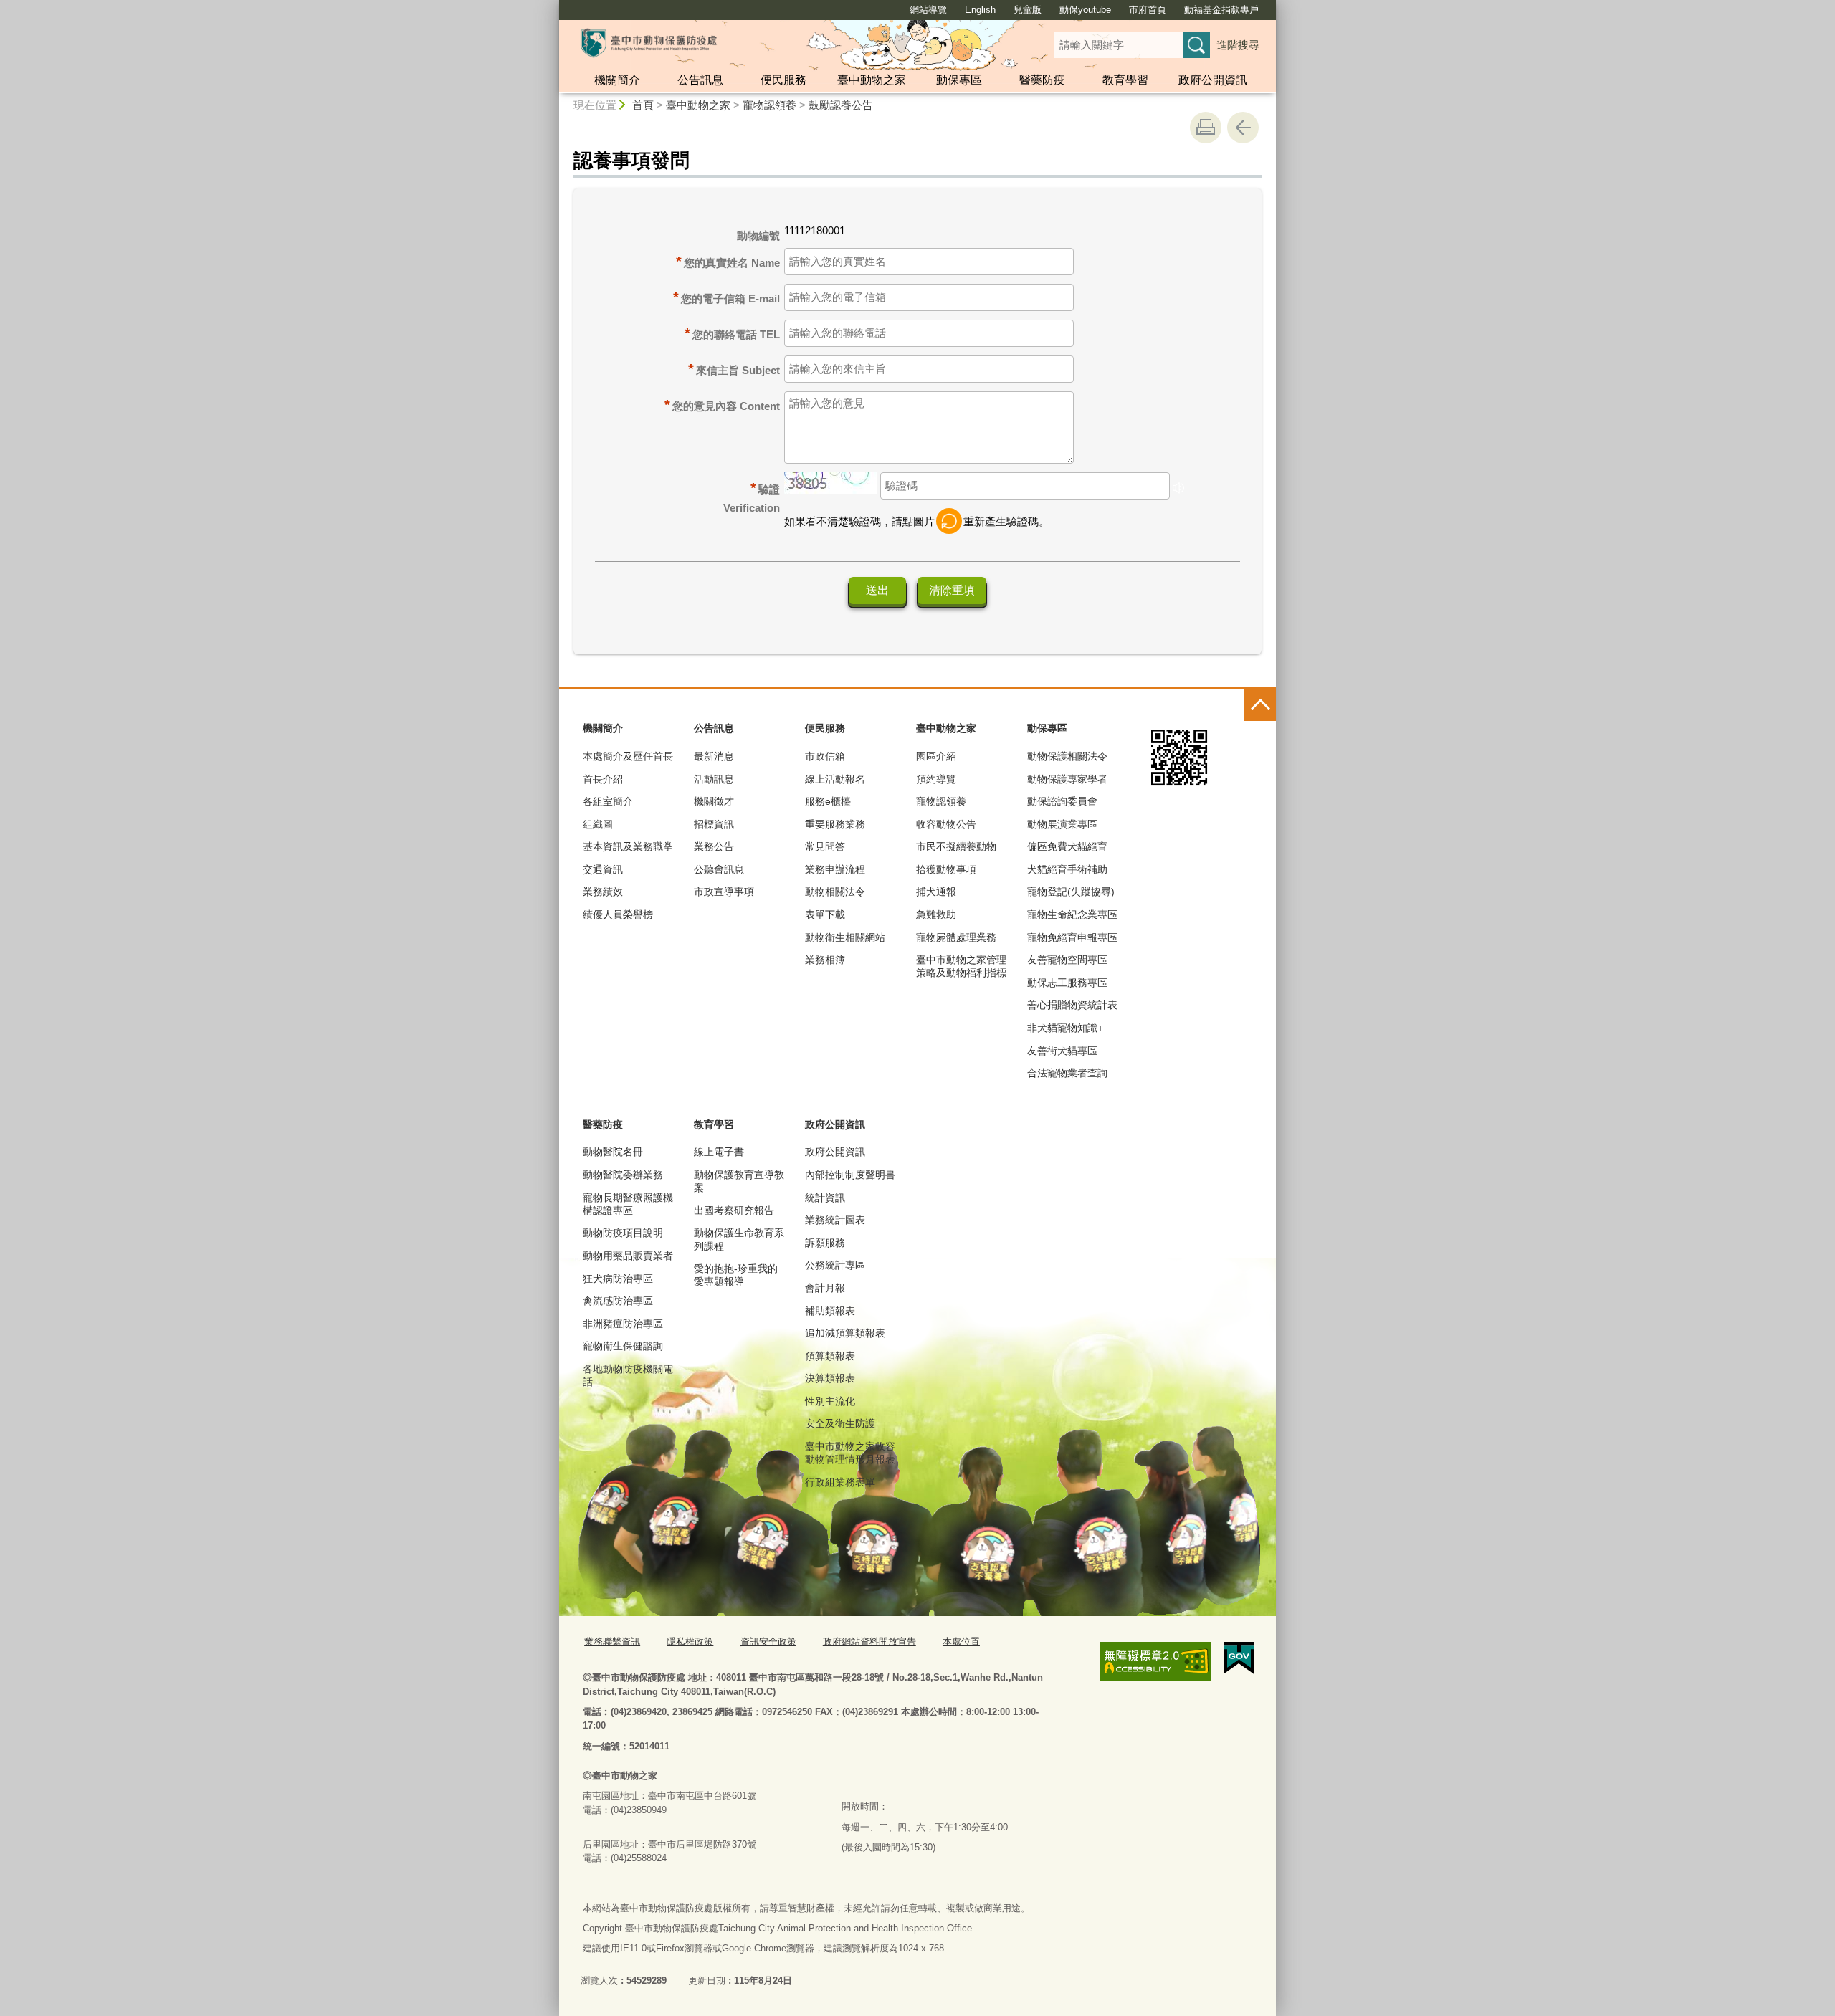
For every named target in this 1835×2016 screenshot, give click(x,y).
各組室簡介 (608, 801)
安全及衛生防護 (840, 1423)
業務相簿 (825, 960)
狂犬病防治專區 (618, 1279)
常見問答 (825, 846)
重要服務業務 (835, 824)
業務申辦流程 (835, 869)
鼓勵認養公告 (841, 105)
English (980, 10)
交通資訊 (603, 869)
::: (553, 6)
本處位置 (961, 1642)
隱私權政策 (690, 1642)
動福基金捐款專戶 (1221, 10)
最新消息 (714, 756)
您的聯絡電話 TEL (736, 334)
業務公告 (714, 846)
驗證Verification (752, 497)
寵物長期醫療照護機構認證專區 (628, 1204)
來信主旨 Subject (738, 370)
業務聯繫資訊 (612, 1642)
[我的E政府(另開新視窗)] (1239, 1658)
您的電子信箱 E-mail (730, 298)
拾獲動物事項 (946, 869)
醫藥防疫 (1042, 80)
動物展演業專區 (1062, 824)
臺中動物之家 (872, 80)
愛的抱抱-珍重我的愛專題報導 (736, 1275)
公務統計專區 (835, 1265)
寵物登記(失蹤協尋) (1071, 892)
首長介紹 (603, 779)
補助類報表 (830, 1311)
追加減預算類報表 (845, 1333)
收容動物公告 (946, 824)
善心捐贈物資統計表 (1072, 1005)
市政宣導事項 (724, 892)
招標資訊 (714, 824)
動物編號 (758, 235)
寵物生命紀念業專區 (1072, 914)
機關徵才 (714, 801)
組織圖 (598, 824)
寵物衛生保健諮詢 (623, 1346)
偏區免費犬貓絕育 (1067, 846)
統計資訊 (825, 1198)
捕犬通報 (936, 892)
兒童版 (1028, 10)
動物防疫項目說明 (623, 1233)
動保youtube (1085, 10)
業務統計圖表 (835, 1220)
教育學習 (1125, 80)
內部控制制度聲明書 (850, 1175)
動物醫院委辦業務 (623, 1175)
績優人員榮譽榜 (618, 914)
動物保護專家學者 (1067, 779)
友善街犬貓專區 (1062, 1051)
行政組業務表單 (840, 1482)
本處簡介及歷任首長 (628, 756)
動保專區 (959, 80)
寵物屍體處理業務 (956, 937)
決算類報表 (830, 1378)
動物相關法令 (835, 892)
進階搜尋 (1238, 45)
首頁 (643, 105)
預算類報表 (830, 1356)
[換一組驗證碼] (949, 521)
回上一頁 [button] (1243, 128)
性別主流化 (830, 1401)
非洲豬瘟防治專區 (623, 1324)
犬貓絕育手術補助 (1067, 869)
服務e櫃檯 (828, 801)
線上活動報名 (835, 779)
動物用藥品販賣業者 (628, 1256)
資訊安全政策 (768, 1642)
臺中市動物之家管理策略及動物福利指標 (961, 966)
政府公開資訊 (1213, 80)
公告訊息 (700, 80)
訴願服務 (825, 1243)
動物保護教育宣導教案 (739, 1181)
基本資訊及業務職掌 (628, 846)
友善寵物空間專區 (1067, 960)
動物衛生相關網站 (845, 937)
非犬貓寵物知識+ (1065, 1028)
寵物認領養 (769, 105)
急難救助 (936, 914)
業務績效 (603, 892)
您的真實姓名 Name (732, 263)
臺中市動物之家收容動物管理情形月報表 (850, 1453)
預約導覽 (936, 779)
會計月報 (825, 1288)
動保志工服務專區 (1067, 983)
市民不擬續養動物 (956, 846)
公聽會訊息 (719, 869)
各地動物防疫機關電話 (628, 1375)
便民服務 (783, 80)
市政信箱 (825, 756)
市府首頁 (1148, 10)
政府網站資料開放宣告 (869, 1642)
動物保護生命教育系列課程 (739, 1239)
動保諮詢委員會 (1062, 801)
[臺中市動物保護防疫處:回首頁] (649, 43)
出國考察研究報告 (734, 1210)
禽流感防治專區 (618, 1301)
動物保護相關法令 (1067, 756)
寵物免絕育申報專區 (1072, 937)
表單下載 (825, 914)
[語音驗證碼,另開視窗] (1178, 490)
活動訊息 (714, 779)
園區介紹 (936, 756)
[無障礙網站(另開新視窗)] (1155, 1662)
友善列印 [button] (1206, 128)
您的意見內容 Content (726, 406)
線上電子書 (719, 1152)
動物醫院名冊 (613, 1152)
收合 (1260, 705)
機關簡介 (617, 80)
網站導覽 (928, 10)
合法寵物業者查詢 (1067, 1073)
